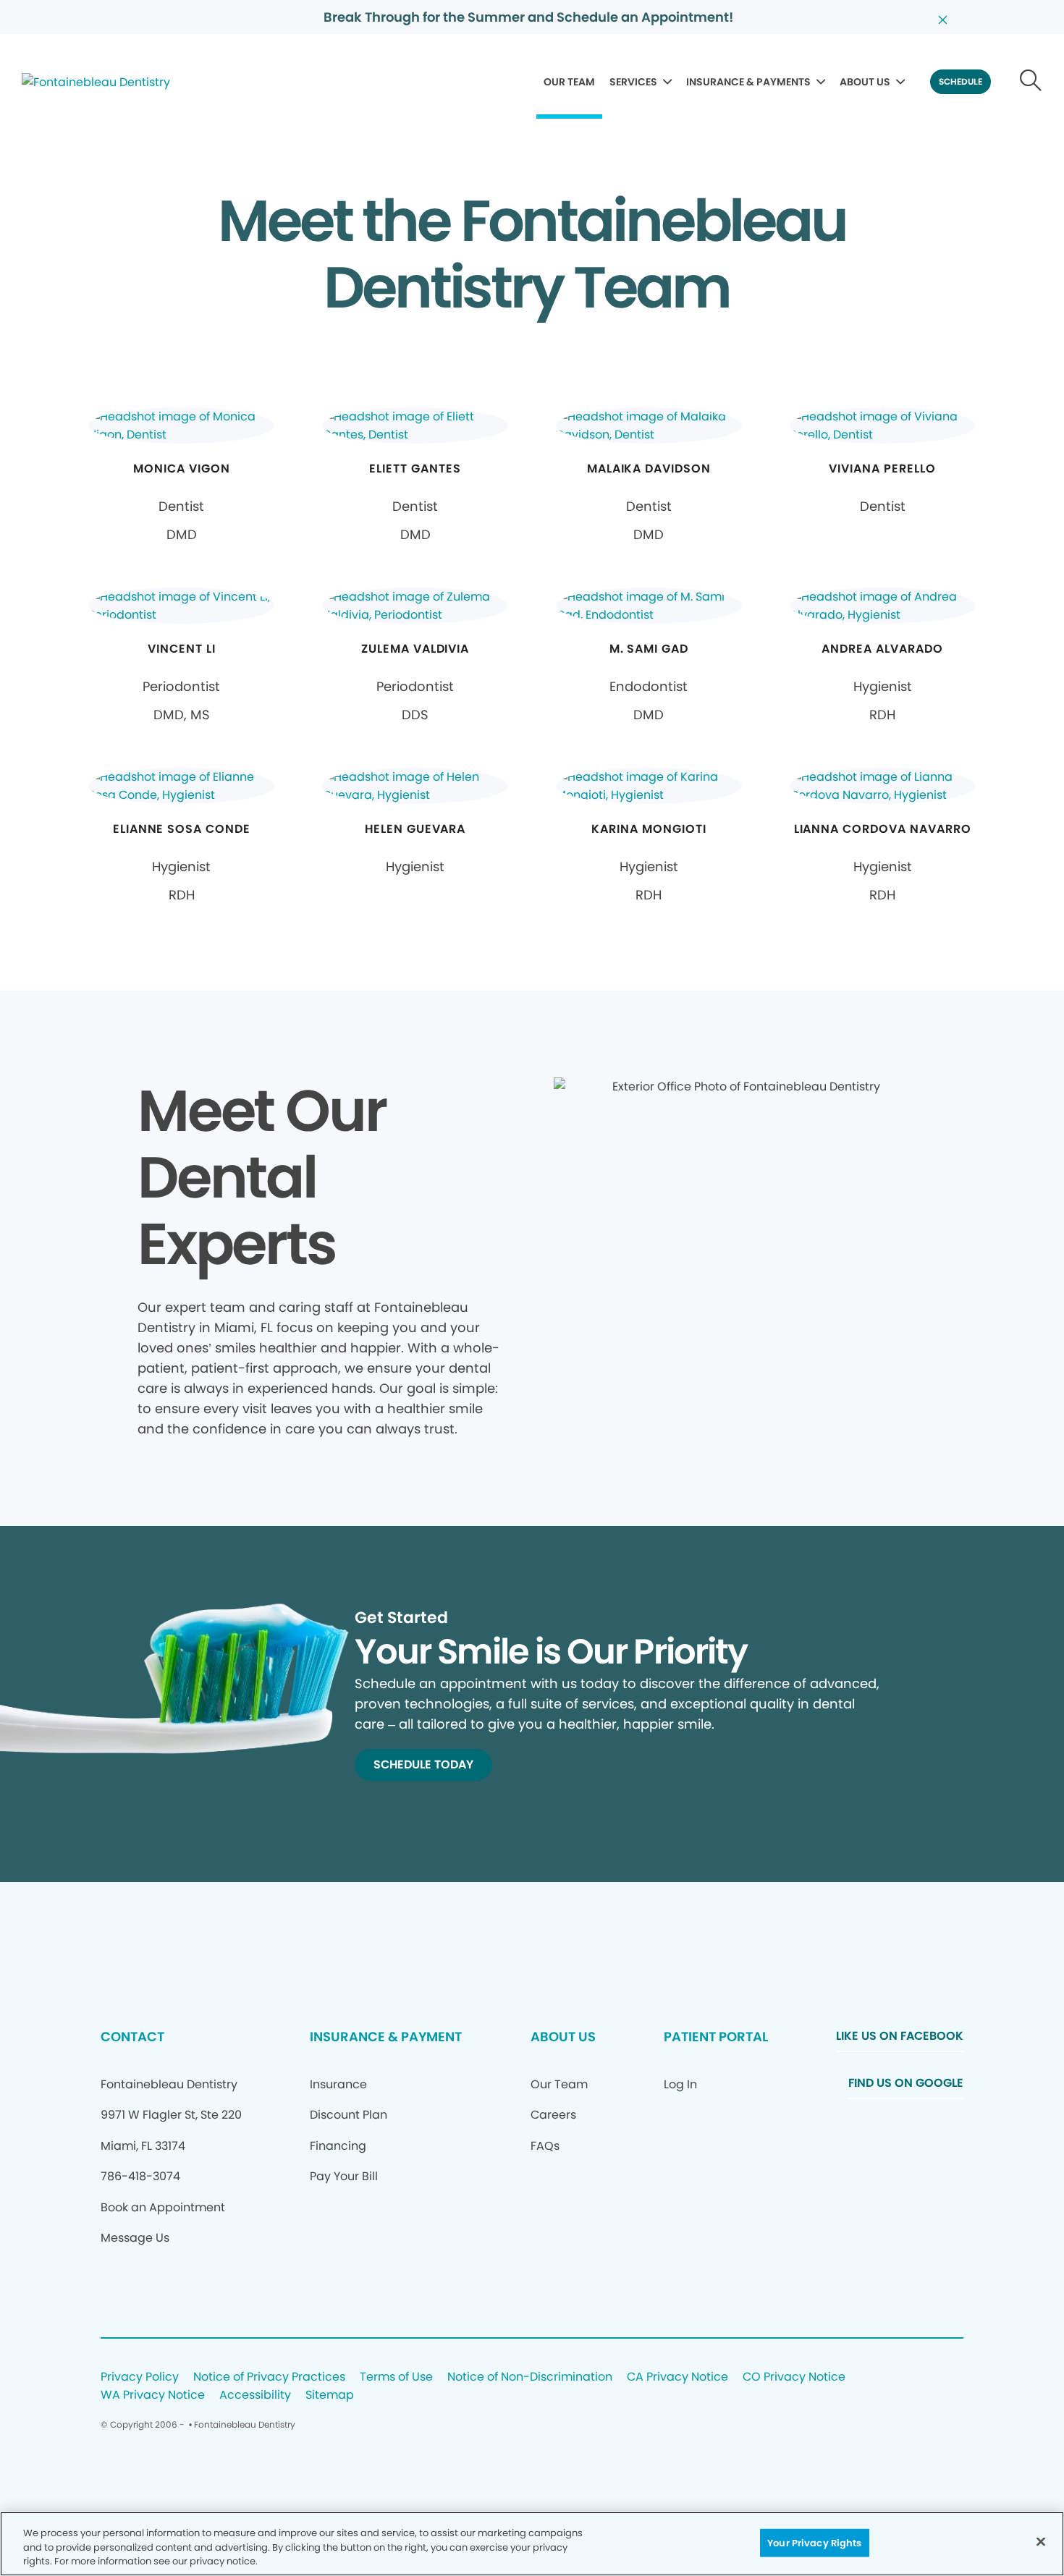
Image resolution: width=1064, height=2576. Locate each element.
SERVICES (633, 82)
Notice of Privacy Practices (269, 2377)
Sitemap (330, 2395)
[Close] (1041, 2541)
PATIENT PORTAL (716, 2037)
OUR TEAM (569, 82)
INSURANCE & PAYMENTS (748, 82)
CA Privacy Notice (677, 2377)
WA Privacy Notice (153, 2395)
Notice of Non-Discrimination (530, 2377)
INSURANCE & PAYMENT (386, 2037)
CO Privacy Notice (794, 2377)
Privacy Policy (140, 2377)
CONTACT (132, 2037)
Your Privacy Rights (814, 2542)
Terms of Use (396, 2377)
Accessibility (255, 2395)
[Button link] (1031, 82)
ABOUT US (865, 82)
